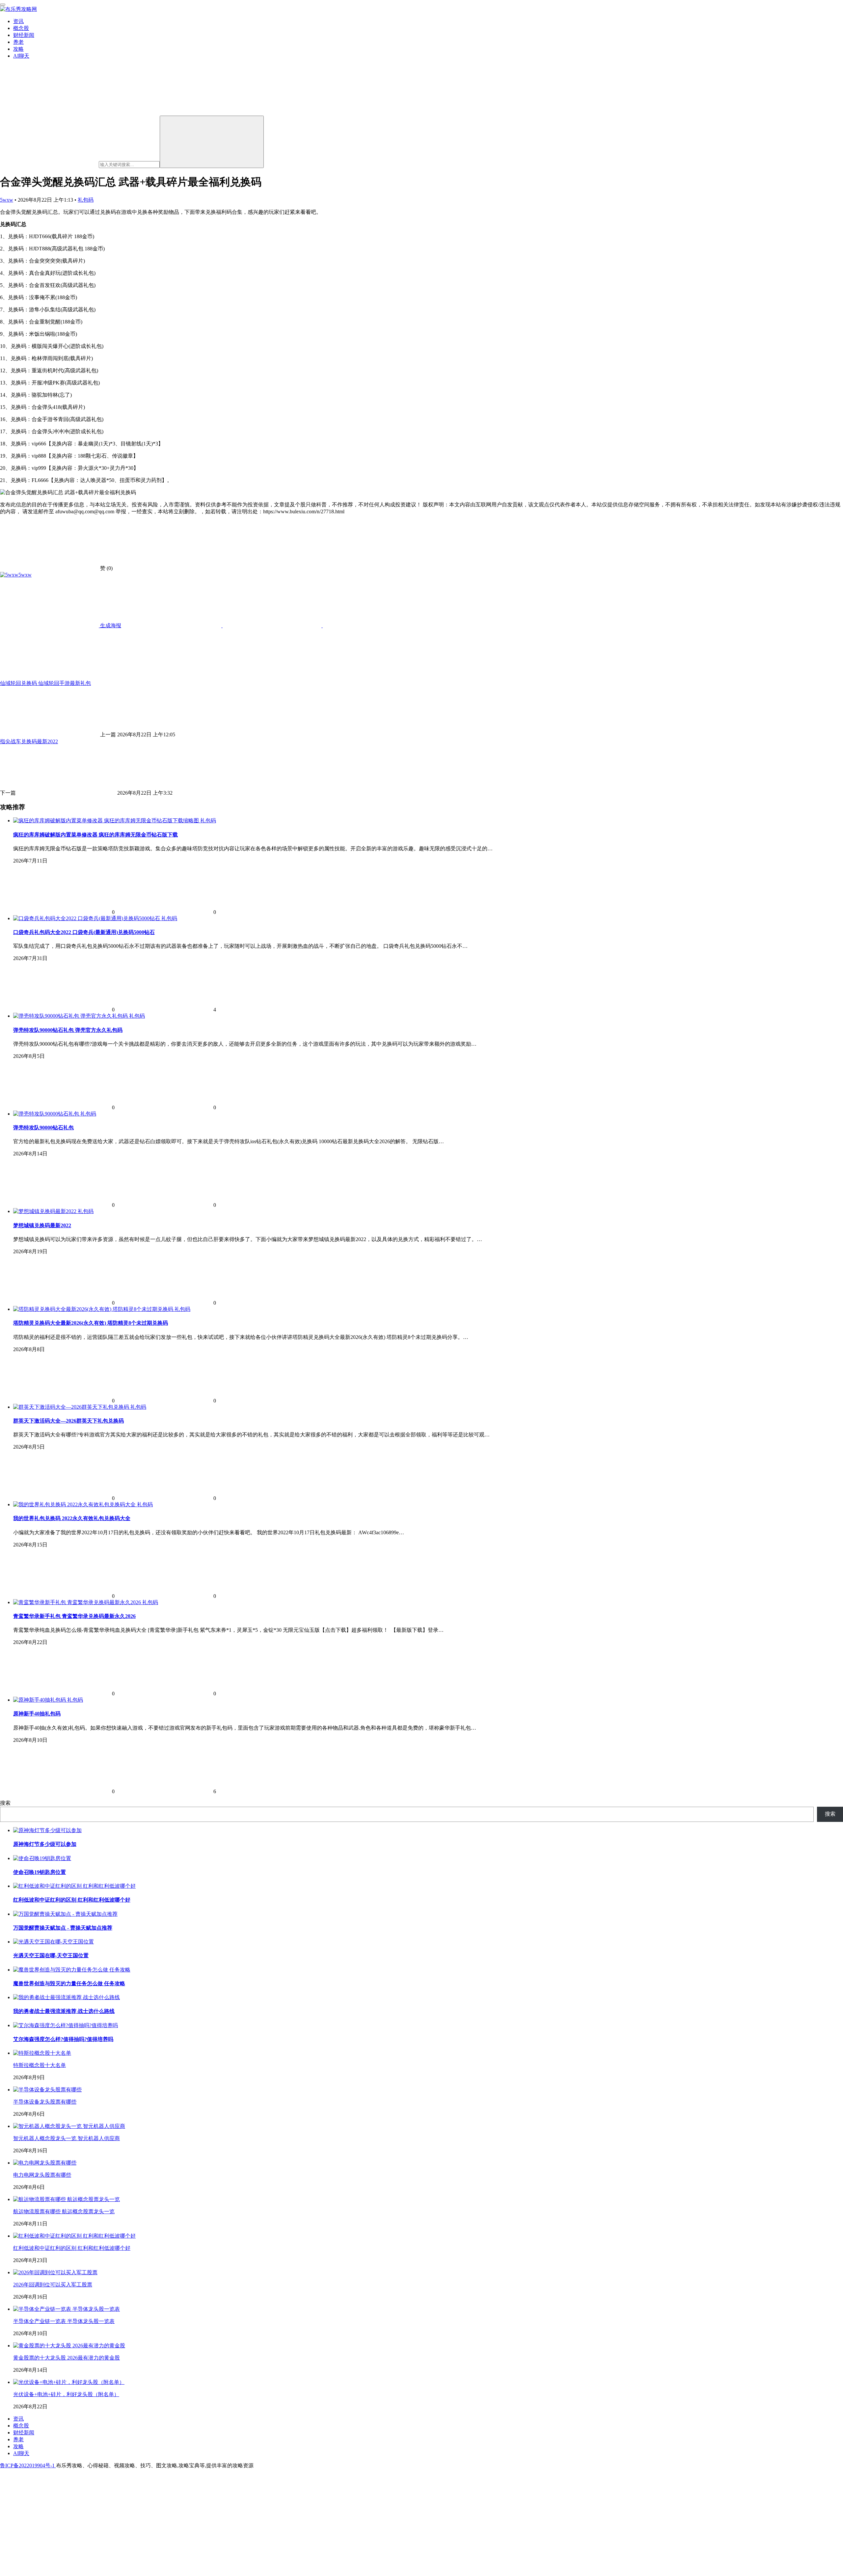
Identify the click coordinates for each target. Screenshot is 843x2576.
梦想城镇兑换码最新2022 (42, 1225)
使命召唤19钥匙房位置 (40, 1872)
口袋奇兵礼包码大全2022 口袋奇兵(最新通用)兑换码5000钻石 (84, 932)
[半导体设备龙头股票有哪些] (47, 2090)
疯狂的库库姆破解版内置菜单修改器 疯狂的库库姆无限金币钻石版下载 (95, 835)
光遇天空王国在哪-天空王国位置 (51, 1955)
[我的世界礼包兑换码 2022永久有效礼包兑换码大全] (75, 1504)
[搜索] (212, 142)
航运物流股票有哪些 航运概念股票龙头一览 (64, 2211)
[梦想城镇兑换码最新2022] (45, 1211)
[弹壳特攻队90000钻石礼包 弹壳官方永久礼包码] (71, 1016)
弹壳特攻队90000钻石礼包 (43, 1128)
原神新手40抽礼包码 (37, 1714)
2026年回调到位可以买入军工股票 (53, 2285)
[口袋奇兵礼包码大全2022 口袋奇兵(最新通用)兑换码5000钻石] (87, 918)
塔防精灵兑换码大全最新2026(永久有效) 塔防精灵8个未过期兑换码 (91, 1323)
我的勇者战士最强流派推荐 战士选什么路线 (64, 2011)
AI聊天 (21, 56)
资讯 (18, 21)
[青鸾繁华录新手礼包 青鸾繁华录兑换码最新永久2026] (78, 1602)
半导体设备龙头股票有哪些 (45, 2102)
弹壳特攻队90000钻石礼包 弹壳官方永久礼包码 (68, 1030)
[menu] (3, 5)
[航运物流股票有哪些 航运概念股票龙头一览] (67, 2199)
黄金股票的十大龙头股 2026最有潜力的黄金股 (67, 2358)
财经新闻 (24, 35)
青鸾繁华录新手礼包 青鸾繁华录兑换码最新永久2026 (74, 1616)
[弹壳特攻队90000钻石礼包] (47, 1114)
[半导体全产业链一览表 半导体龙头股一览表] (67, 2309)
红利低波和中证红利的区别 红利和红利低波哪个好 (72, 1900)
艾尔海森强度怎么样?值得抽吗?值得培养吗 (63, 2039)
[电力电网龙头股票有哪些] (45, 2163)
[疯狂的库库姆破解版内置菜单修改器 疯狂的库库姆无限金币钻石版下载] (107, 821)
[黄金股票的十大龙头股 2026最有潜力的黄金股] (69, 2346)
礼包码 (86, 200)
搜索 (5, 1803)
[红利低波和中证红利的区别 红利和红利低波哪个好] (74, 2236)
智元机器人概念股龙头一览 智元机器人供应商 (67, 2138)
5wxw (7, 200)
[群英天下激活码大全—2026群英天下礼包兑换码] (72, 1407)
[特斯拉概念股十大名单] (42, 2053)
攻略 (18, 49)
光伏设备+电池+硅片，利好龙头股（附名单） (66, 2394)
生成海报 (110, 625)
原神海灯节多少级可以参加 (45, 1844)
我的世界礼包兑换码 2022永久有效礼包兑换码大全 (72, 1518)
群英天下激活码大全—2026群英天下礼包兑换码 (68, 1421)
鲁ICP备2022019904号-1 (28, 2465)
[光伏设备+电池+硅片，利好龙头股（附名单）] (69, 2382)
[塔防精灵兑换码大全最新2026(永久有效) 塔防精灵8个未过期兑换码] (94, 1309)
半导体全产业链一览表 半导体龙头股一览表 (64, 2321)
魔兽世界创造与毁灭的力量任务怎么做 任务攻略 (69, 1983)
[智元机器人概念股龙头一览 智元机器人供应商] (69, 2126)
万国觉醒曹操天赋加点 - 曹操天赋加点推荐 (63, 1928)
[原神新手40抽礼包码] (40, 1700)
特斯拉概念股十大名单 (40, 2065)
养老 (18, 42)
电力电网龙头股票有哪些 (42, 2175)
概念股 (21, 28)
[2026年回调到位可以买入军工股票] (55, 2272)
